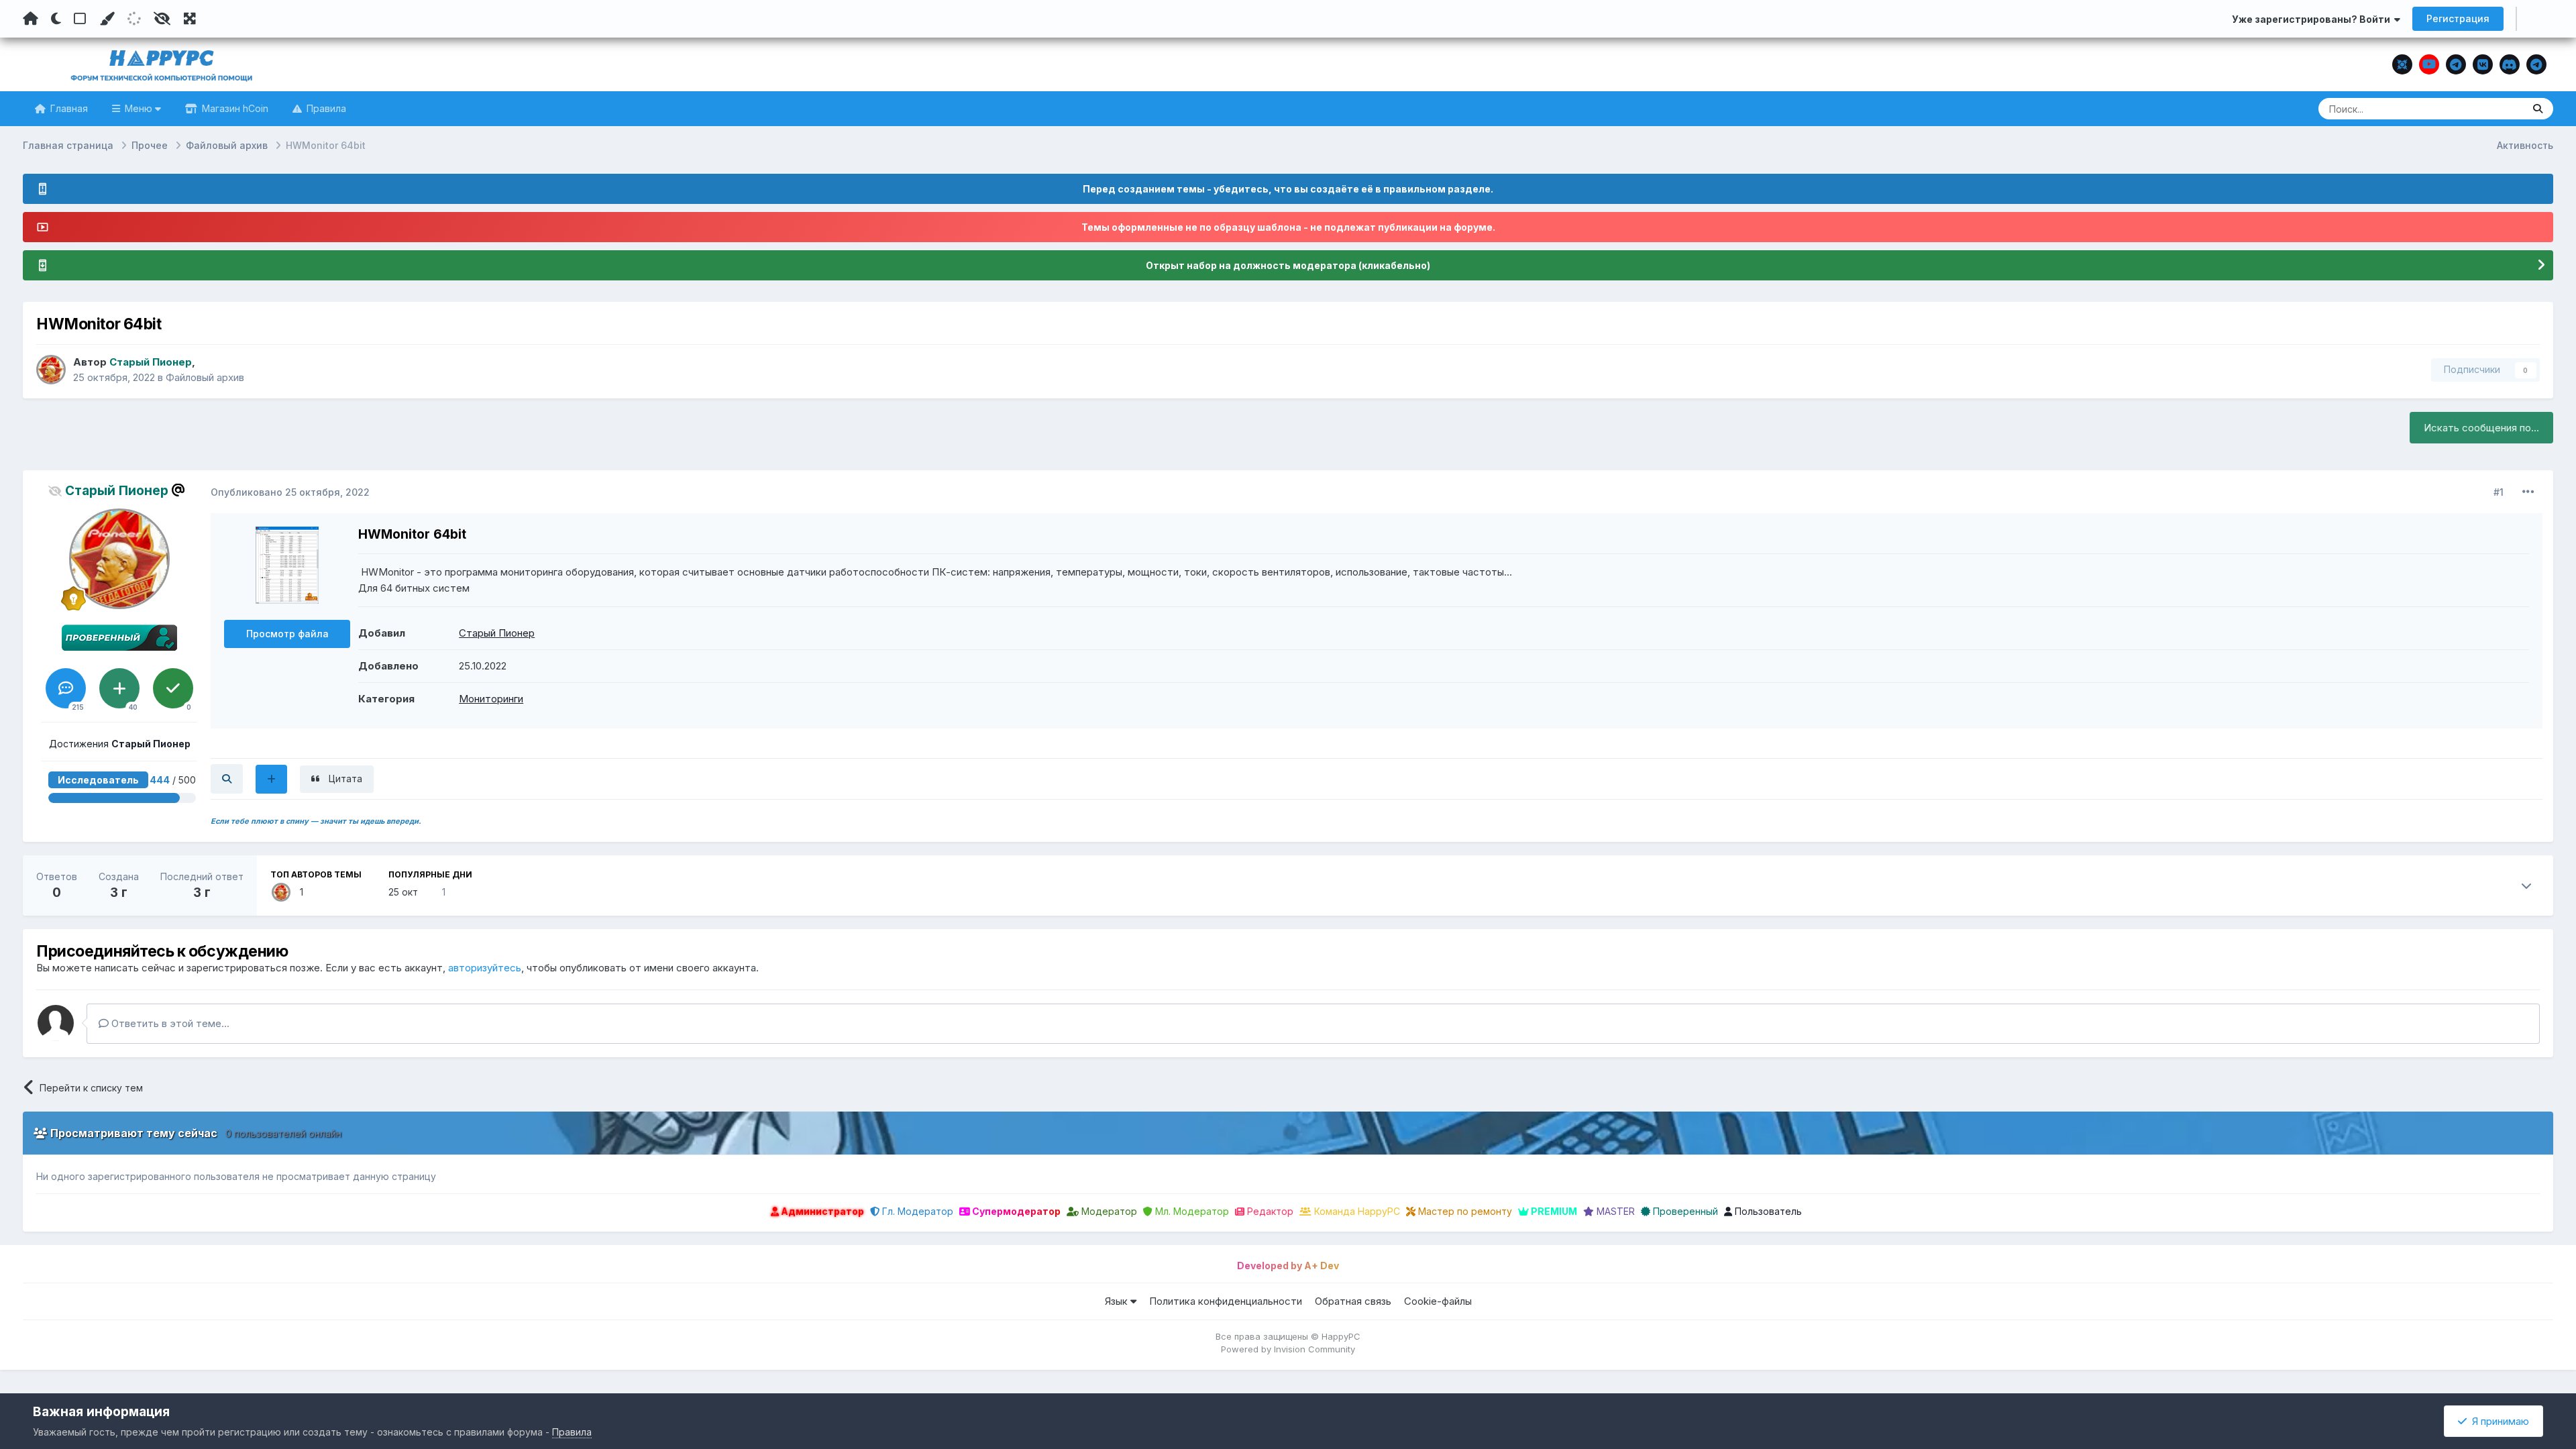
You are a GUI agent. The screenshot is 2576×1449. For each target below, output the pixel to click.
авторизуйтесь (485, 968)
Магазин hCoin (234, 108)
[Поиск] (2538, 109)
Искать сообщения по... (2481, 428)
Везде (2492, 108)
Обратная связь (1353, 1301)
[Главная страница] (31, 19)
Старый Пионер (497, 633)
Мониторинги (491, 699)
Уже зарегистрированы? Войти (2313, 19)
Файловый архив (205, 377)
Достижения (120, 744)
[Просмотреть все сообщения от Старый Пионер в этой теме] (227, 779)
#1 (2499, 492)
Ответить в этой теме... (169, 1023)
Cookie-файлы (1438, 1301)
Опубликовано (290, 492)
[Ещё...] (2528, 492)
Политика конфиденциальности (1226, 1301)
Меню (139, 108)
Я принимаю (2498, 1421)
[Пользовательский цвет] (107, 19)
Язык (1118, 1301)
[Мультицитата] (271, 779)
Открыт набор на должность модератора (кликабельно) (1288, 265)
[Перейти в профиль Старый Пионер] (51, 370)
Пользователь (1767, 1211)
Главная (68, 108)
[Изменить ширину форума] (190, 19)
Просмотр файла (287, 634)
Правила (325, 108)
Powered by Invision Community (1288, 1349)
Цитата (345, 779)
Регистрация (2458, 18)
